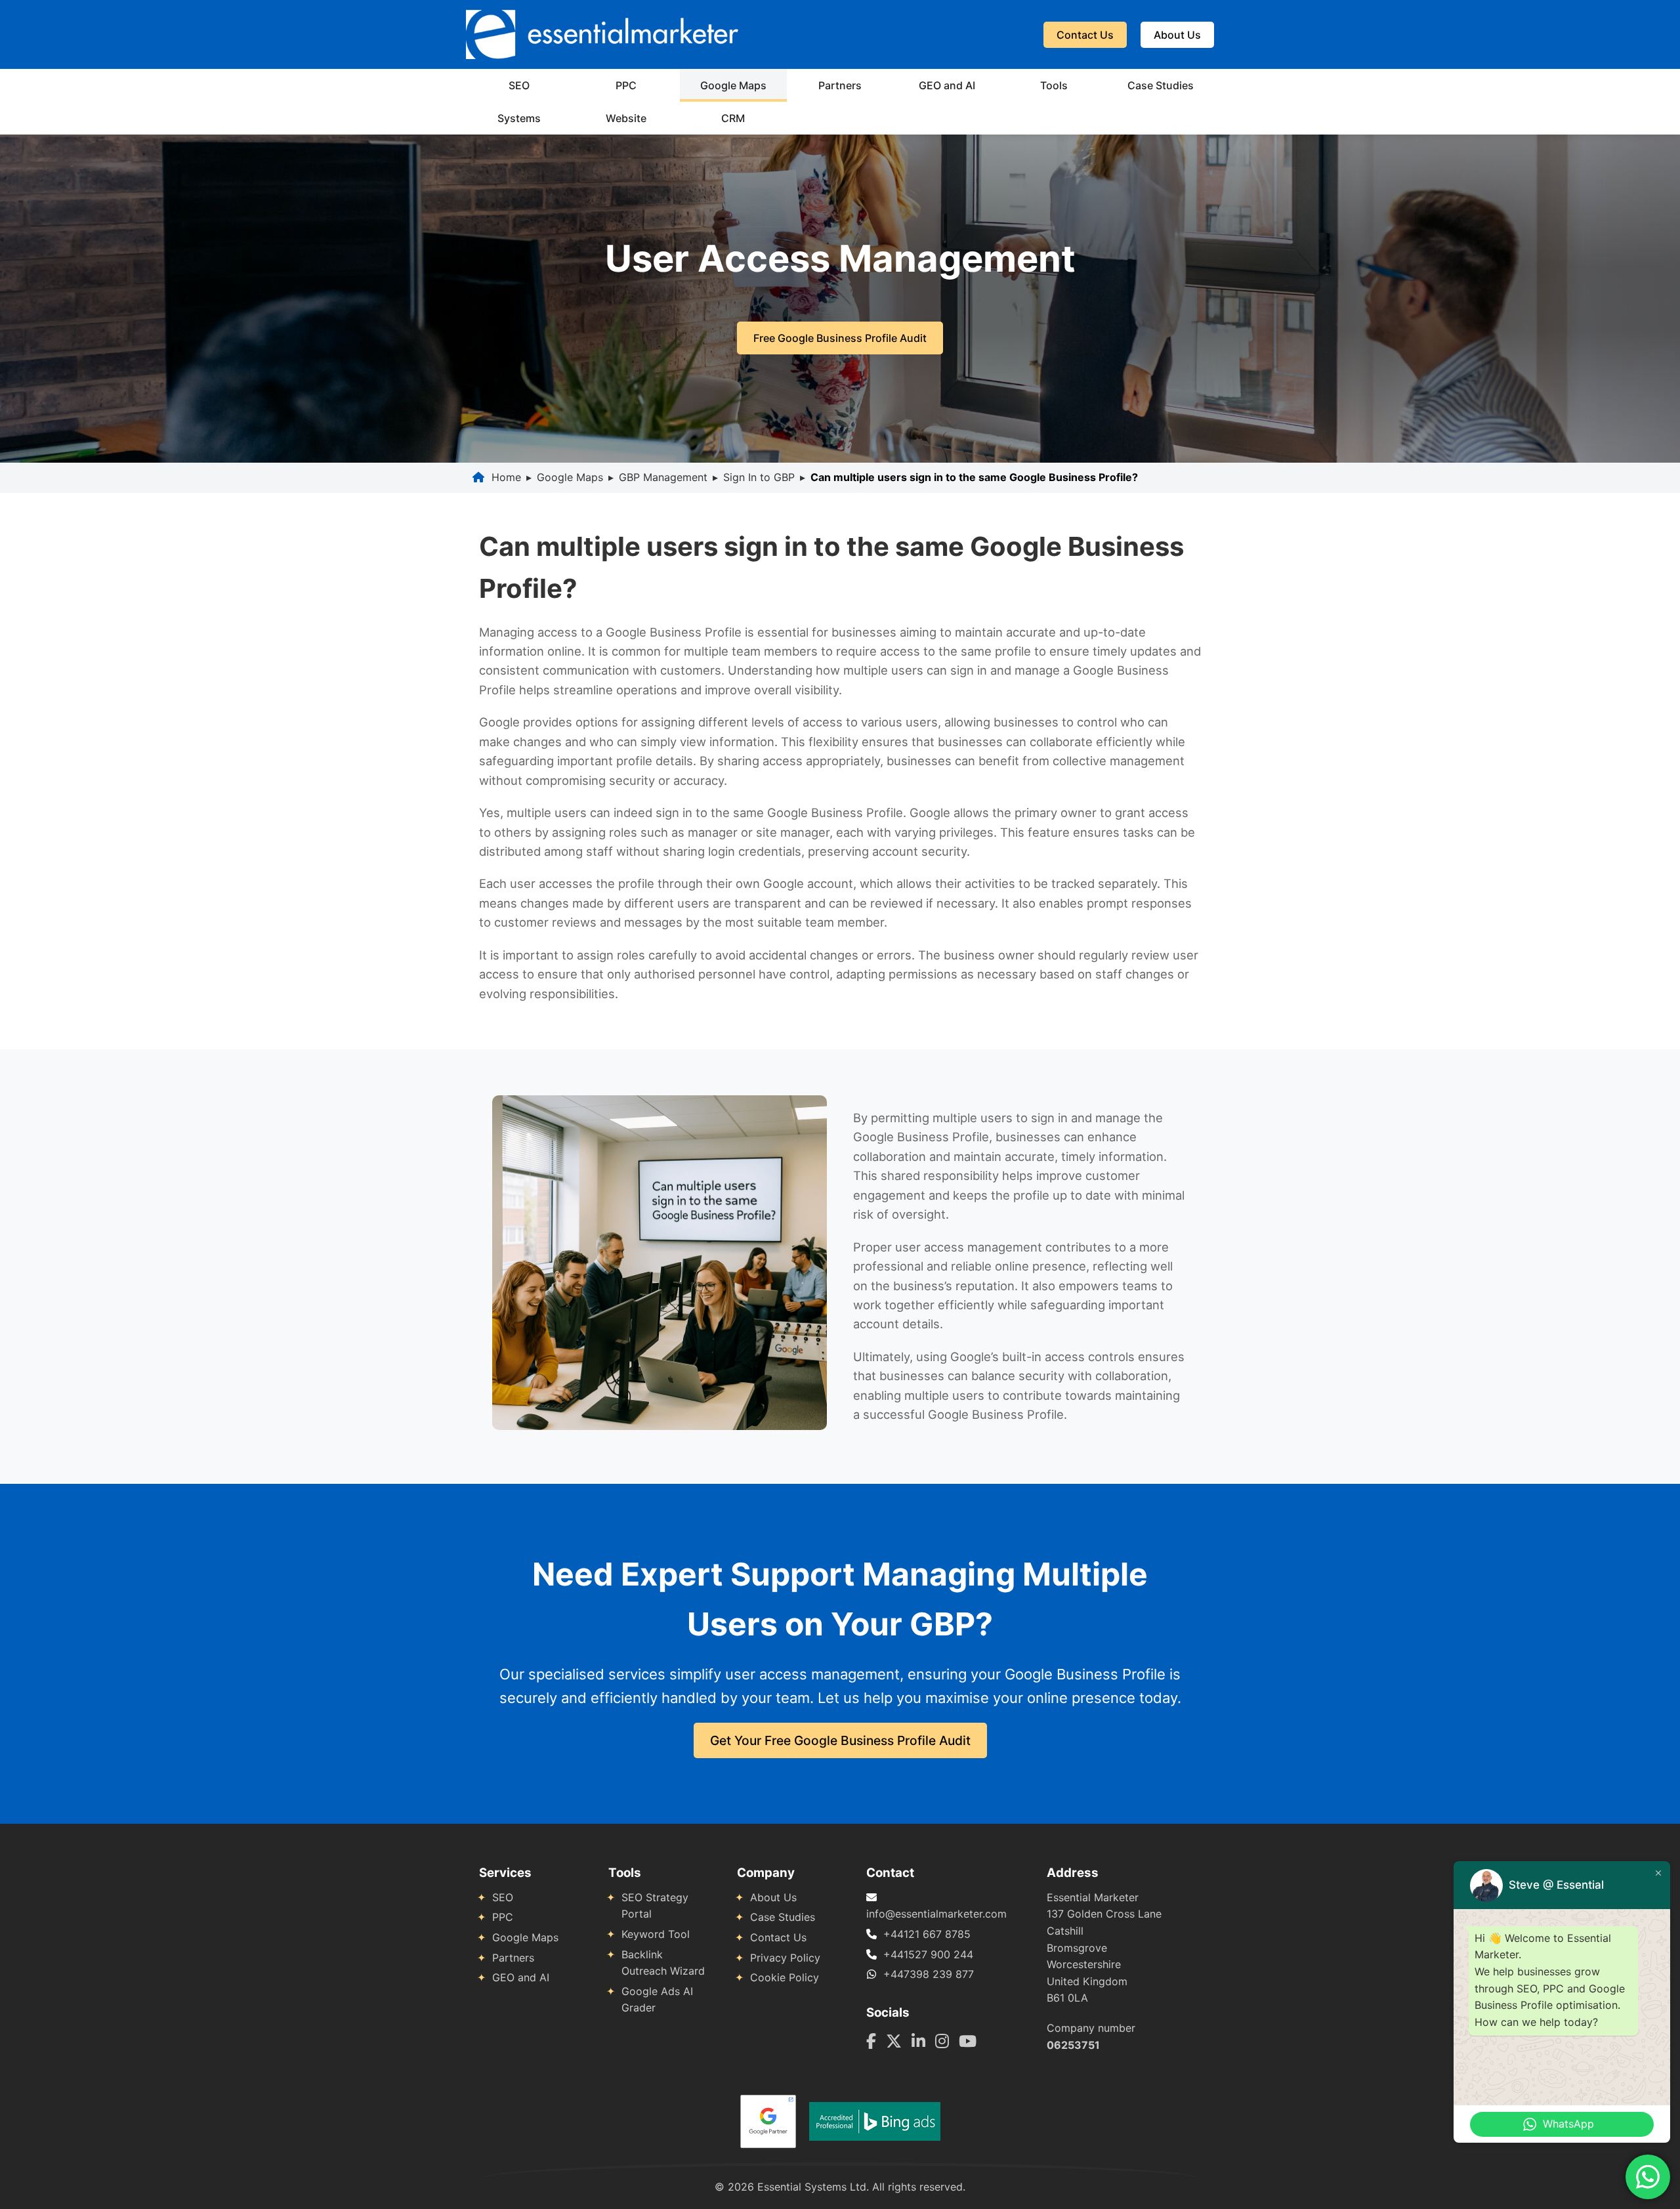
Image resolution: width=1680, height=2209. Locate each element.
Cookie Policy (785, 1977)
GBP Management (663, 477)
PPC (626, 85)
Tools (1054, 85)
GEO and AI (947, 85)
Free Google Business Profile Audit (840, 338)
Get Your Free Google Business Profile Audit (840, 1740)
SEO (519, 85)
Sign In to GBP (759, 477)
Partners (840, 85)
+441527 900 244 (928, 1954)
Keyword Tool (656, 1934)
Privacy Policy (785, 1958)
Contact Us (1085, 35)
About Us (1177, 35)
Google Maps (733, 85)
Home (506, 477)
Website (626, 118)
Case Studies (1161, 85)
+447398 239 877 (929, 1974)
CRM (733, 118)
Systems (519, 118)
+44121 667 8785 (927, 1934)
